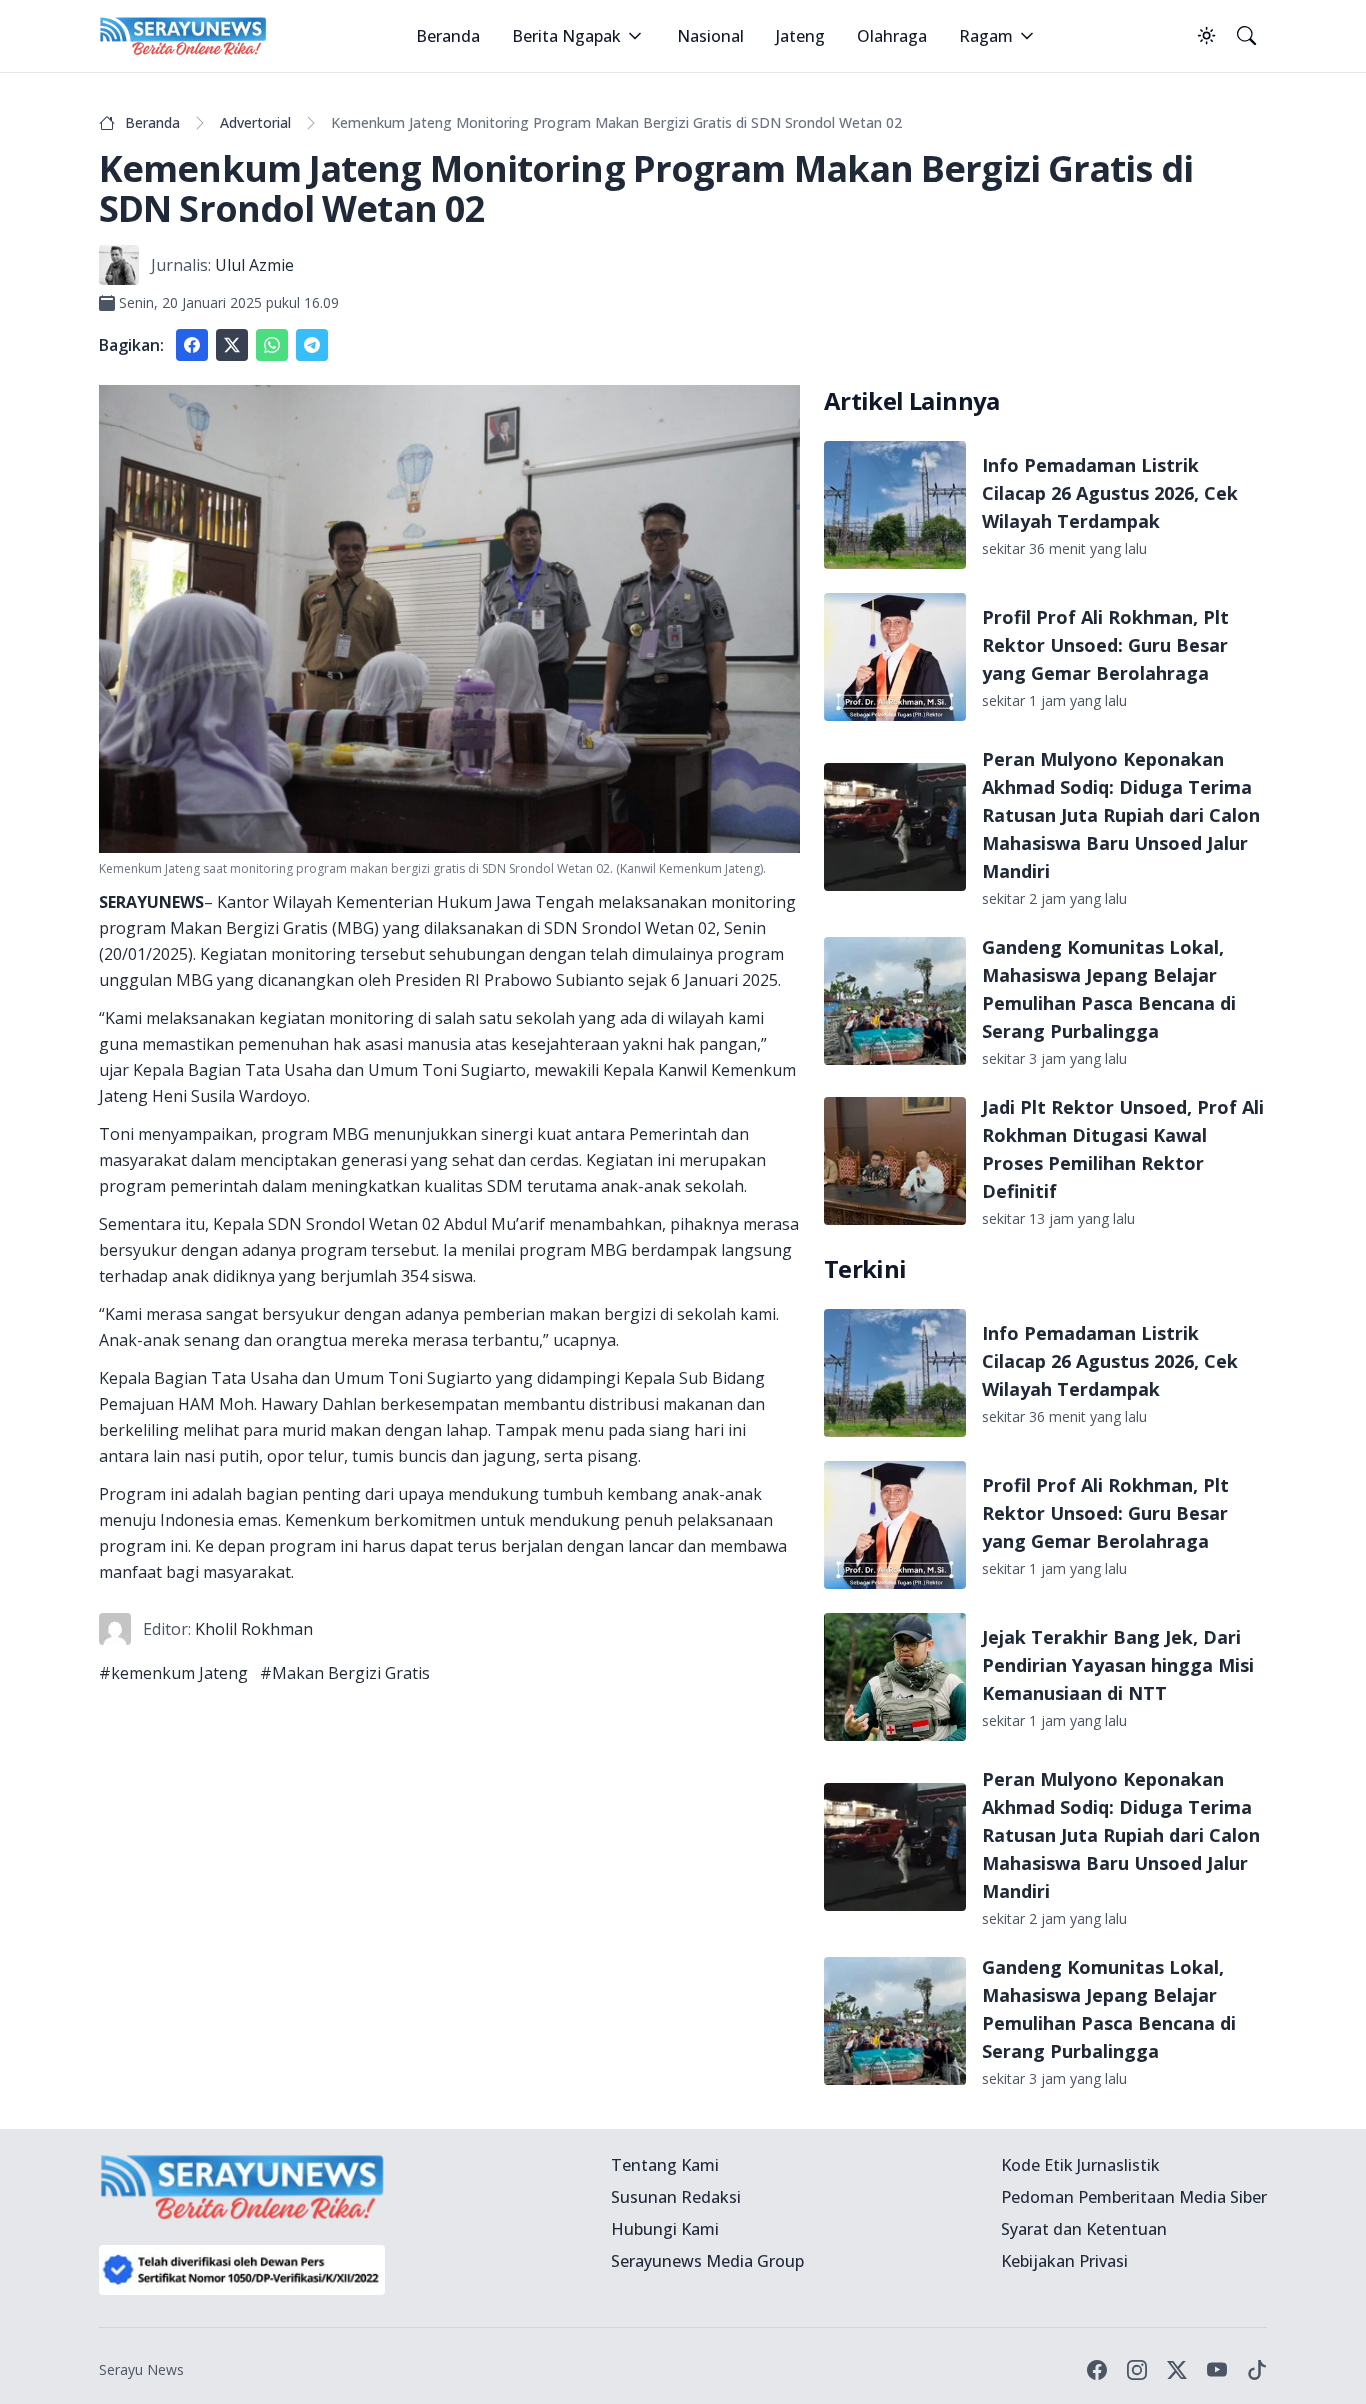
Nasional (710, 36)
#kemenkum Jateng (173, 1673)
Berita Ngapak (566, 36)
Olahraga (892, 36)
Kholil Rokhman (254, 1629)
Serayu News (141, 2369)
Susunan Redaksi (676, 2197)
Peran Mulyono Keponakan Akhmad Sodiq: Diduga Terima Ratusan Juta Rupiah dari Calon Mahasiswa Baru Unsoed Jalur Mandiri (1121, 815)
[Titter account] (1177, 2370)
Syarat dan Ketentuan (1084, 2229)
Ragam (986, 36)
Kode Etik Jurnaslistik (1080, 2165)
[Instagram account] (1137, 2370)
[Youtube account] (1217, 2370)
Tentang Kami (665, 2165)
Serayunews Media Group (707, 2261)
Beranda (448, 36)
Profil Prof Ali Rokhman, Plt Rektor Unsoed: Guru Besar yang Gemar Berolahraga (1105, 645)
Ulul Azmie (254, 265)
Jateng (800, 36)
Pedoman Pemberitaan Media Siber (1134, 2197)
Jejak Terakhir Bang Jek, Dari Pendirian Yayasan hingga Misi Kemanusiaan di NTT (1118, 1665)
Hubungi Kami (665, 2229)
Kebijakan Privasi (1064, 2261)
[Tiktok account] (1257, 2370)
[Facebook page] (1097, 2370)
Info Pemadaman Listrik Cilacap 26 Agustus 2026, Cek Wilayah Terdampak (1110, 493)
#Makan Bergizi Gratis (345, 1673)
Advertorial (255, 122)
